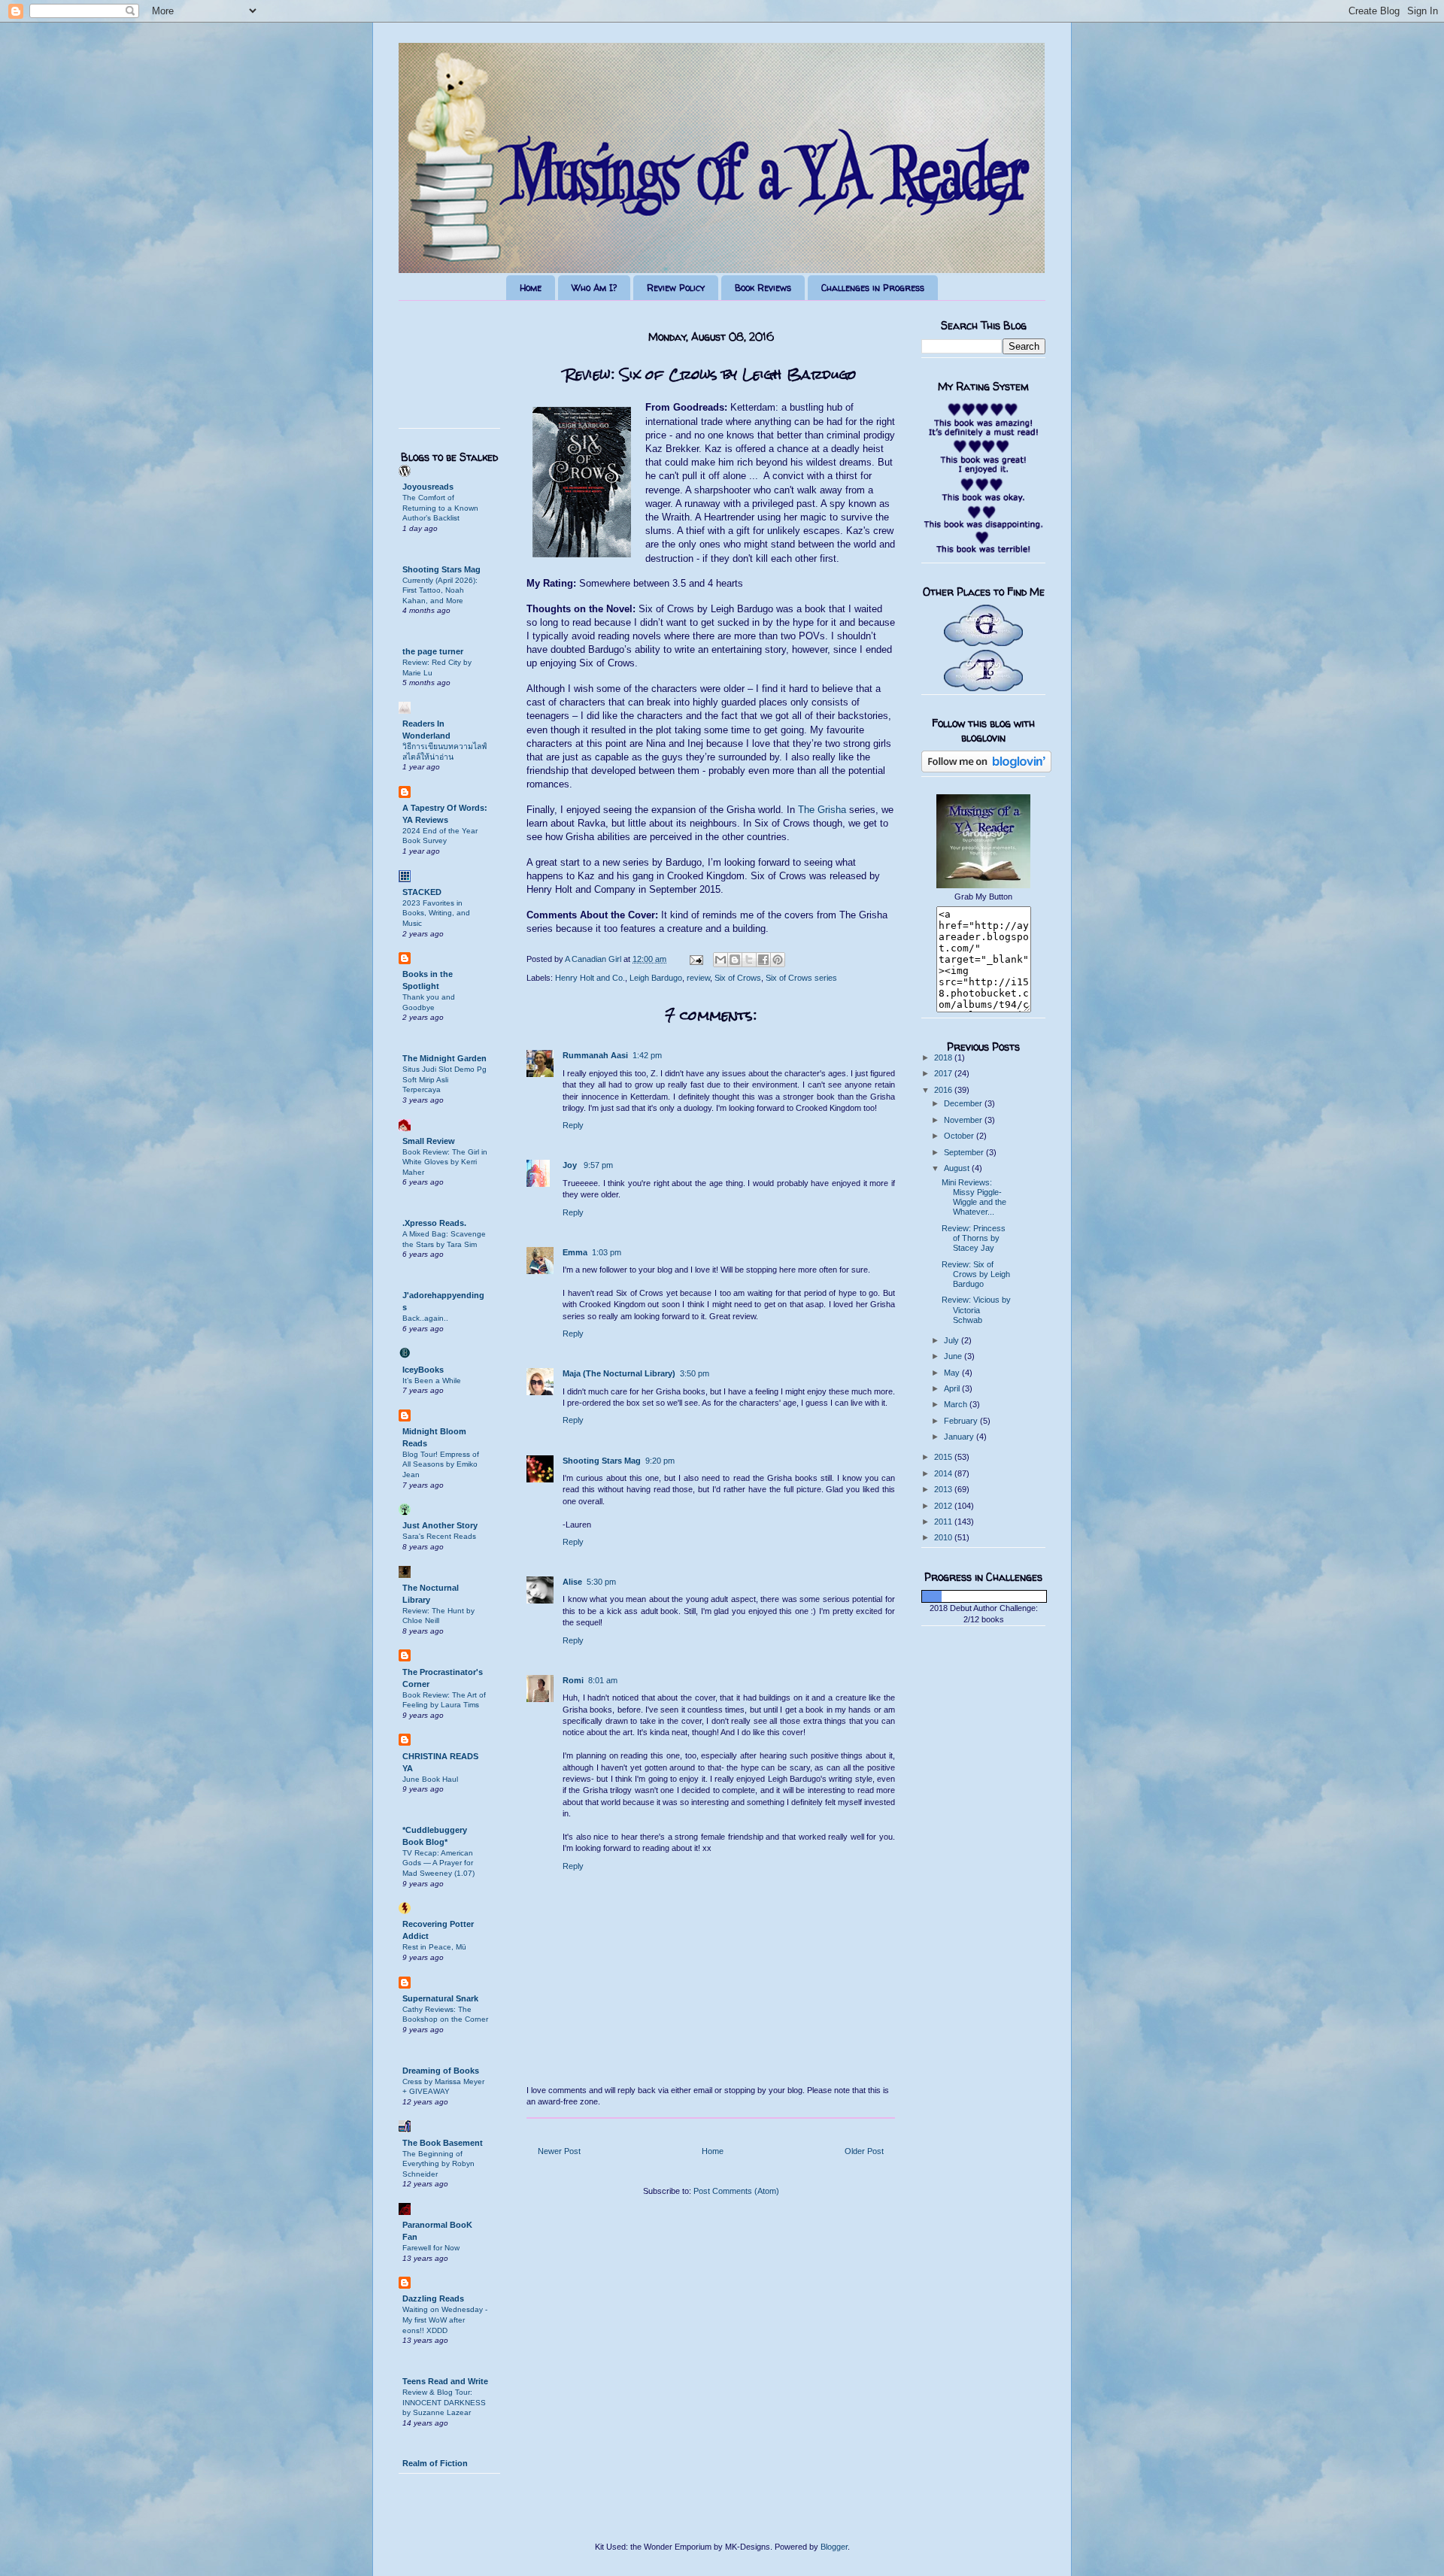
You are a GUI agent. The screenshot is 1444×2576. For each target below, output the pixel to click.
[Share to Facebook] (763, 960)
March (957, 1404)
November (964, 1120)
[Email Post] (695, 959)
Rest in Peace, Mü (434, 1947)
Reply (573, 1125)
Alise (572, 1582)
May (953, 1373)
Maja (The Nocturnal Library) (619, 1373)
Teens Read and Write (445, 2381)
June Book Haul (430, 1779)
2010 (944, 1537)
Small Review (429, 1141)
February (962, 1421)
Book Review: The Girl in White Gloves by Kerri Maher (445, 1162)
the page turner (433, 651)
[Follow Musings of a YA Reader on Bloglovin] (986, 769)
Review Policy (676, 288)
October (960, 1136)
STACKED (422, 892)
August (958, 1168)
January (960, 1437)
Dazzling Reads (433, 2298)
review (698, 978)
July (953, 1340)
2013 (944, 1489)
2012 (944, 1506)
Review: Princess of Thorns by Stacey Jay (974, 1238)
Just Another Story (440, 1525)
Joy (571, 1165)
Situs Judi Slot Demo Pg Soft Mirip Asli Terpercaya (444, 1079)
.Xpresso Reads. (434, 1223)
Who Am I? (594, 288)
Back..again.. (425, 1318)
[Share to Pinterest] (778, 960)
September (965, 1152)
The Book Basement (443, 2143)
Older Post (864, 2151)
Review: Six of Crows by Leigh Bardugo (976, 1274)
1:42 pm (647, 1055)
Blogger (834, 2547)
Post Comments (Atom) (736, 2191)
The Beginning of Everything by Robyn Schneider (438, 2164)
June (954, 1356)
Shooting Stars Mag (602, 1461)
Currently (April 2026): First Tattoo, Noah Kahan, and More (440, 590)
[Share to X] (749, 960)
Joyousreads (428, 487)
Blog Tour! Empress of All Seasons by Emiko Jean (441, 1464)
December (964, 1103)
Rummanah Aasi (595, 1055)
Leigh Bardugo (656, 978)
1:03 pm (607, 1252)
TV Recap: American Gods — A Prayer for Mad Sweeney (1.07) (438, 1863)
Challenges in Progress (873, 288)
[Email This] (720, 960)
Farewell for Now (431, 2248)
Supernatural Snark (440, 1998)
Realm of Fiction (435, 2463)
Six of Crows (738, 978)
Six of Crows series (801, 978)
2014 (944, 1473)
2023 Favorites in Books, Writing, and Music (436, 913)
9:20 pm (660, 1461)
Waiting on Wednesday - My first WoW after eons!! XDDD (445, 2320)
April (953, 1388)
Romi (573, 1680)
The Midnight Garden (444, 1058)
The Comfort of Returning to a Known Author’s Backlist (440, 508)
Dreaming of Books (441, 2071)
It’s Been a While (432, 1381)
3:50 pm (695, 1373)
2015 (944, 1457)
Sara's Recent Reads (439, 1536)
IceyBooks (423, 1370)
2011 (944, 1522)
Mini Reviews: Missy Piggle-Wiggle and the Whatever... (974, 1197)
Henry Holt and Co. (590, 978)
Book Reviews (763, 288)
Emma (575, 1252)
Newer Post (559, 2151)
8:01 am (603, 1680)
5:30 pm (601, 1582)
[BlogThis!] (735, 960)
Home (531, 288)
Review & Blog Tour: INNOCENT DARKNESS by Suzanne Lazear (444, 2402)
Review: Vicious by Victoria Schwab (976, 1309)
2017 (944, 1073)
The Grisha (822, 810)
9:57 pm (598, 1165)
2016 (944, 1090)
